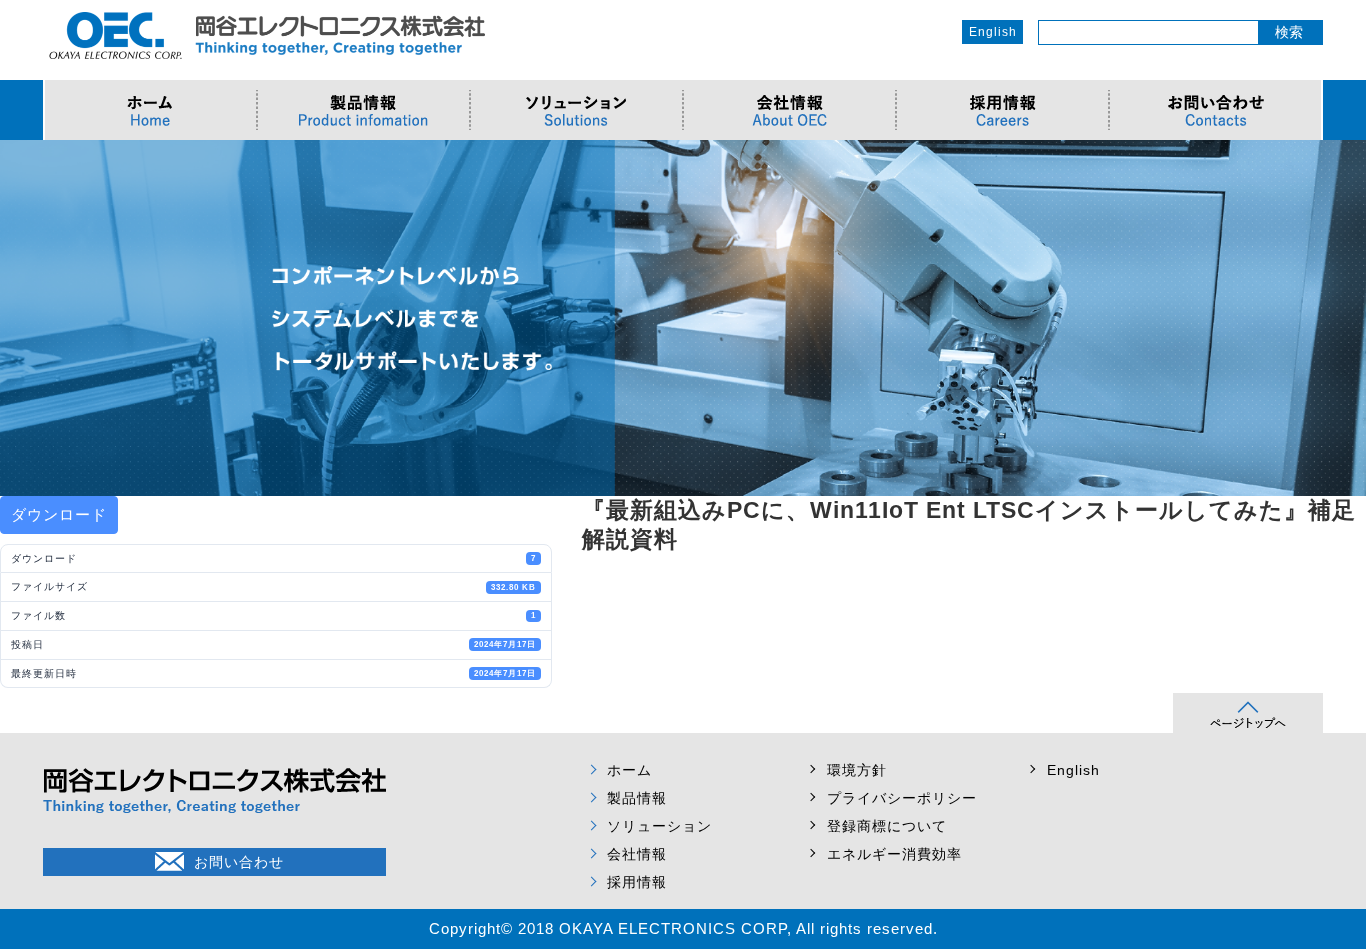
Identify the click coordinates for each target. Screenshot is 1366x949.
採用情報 (637, 882)
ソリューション (659, 826)
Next (1340, 318)
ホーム (629, 770)
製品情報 (637, 798)
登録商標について (887, 826)
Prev (26, 318)
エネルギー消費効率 (894, 854)
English (993, 32)
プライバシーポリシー (902, 798)
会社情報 (637, 854)
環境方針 (857, 770)
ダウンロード (59, 514)
